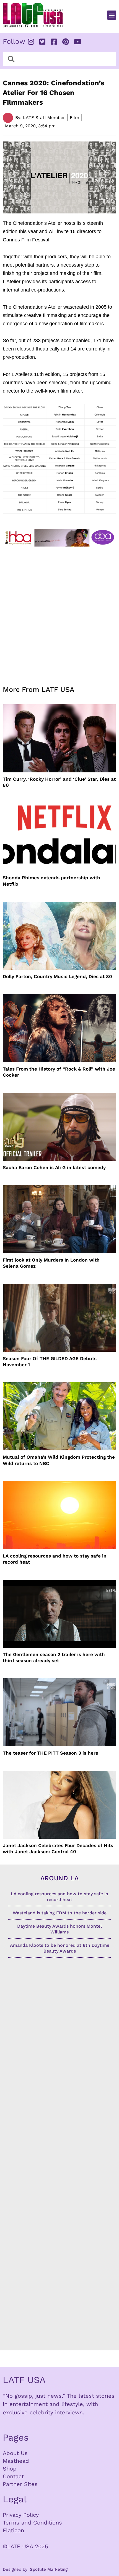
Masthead (16, 2461)
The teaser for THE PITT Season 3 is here (51, 1753)
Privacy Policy (21, 2515)
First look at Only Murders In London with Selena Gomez (51, 1263)
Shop (10, 2469)
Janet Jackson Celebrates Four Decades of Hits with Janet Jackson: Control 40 (58, 1848)
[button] (112, 15)
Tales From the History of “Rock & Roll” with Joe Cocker (59, 1072)
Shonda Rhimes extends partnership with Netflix (51, 881)
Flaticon (13, 2530)
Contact (13, 2476)
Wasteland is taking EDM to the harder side (60, 1913)
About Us (15, 2453)
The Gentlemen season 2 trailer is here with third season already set (54, 1657)
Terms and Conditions (32, 2523)
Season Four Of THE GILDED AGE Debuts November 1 (50, 1362)
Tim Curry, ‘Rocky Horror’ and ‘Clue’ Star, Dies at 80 (59, 782)
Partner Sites (20, 2484)
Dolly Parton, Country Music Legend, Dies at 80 (57, 976)
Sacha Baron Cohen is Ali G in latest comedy (54, 1167)
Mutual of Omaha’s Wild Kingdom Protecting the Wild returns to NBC (59, 1460)
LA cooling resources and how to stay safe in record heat (55, 1559)
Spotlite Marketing (49, 2569)
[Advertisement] (59, 613)
